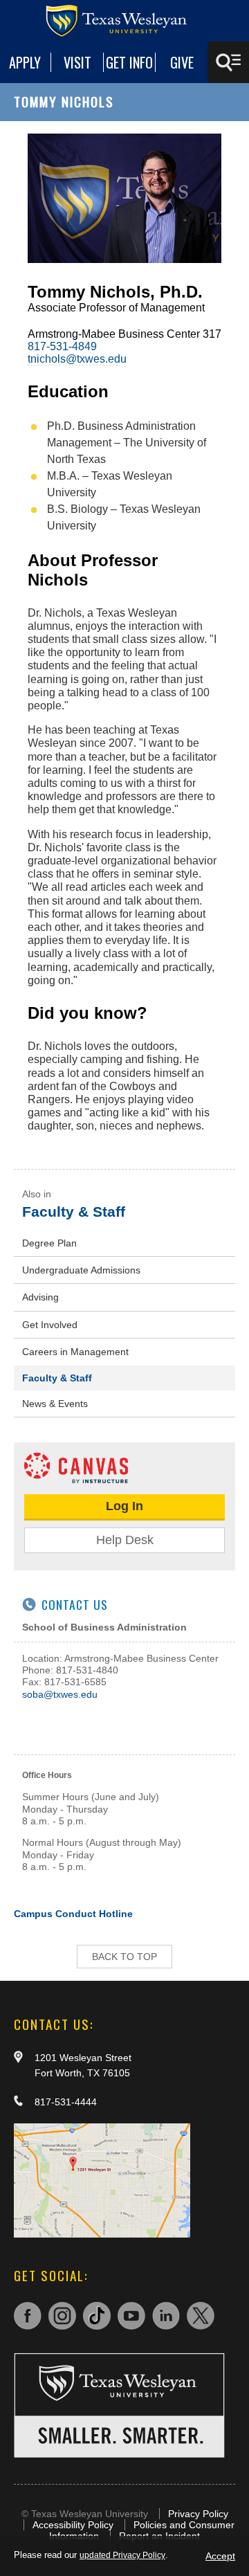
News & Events (55, 1404)
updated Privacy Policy (122, 2555)
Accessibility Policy (73, 2525)
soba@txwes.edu (60, 1694)
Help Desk (125, 1540)
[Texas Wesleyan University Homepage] (124, 21)
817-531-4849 (62, 346)
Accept (220, 2556)
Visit (77, 62)
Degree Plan (49, 1243)
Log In (124, 1506)
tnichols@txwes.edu (77, 359)
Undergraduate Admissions (81, 1270)
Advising (40, 1297)
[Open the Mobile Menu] (228, 62)
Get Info (129, 62)
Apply (25, 62)
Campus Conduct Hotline (73, 1914)
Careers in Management (75, 1352)
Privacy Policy (198, 2514)
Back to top (124, 1957)
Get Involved (50, 1325)
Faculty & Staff (74, 1212)
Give (182, 62)
